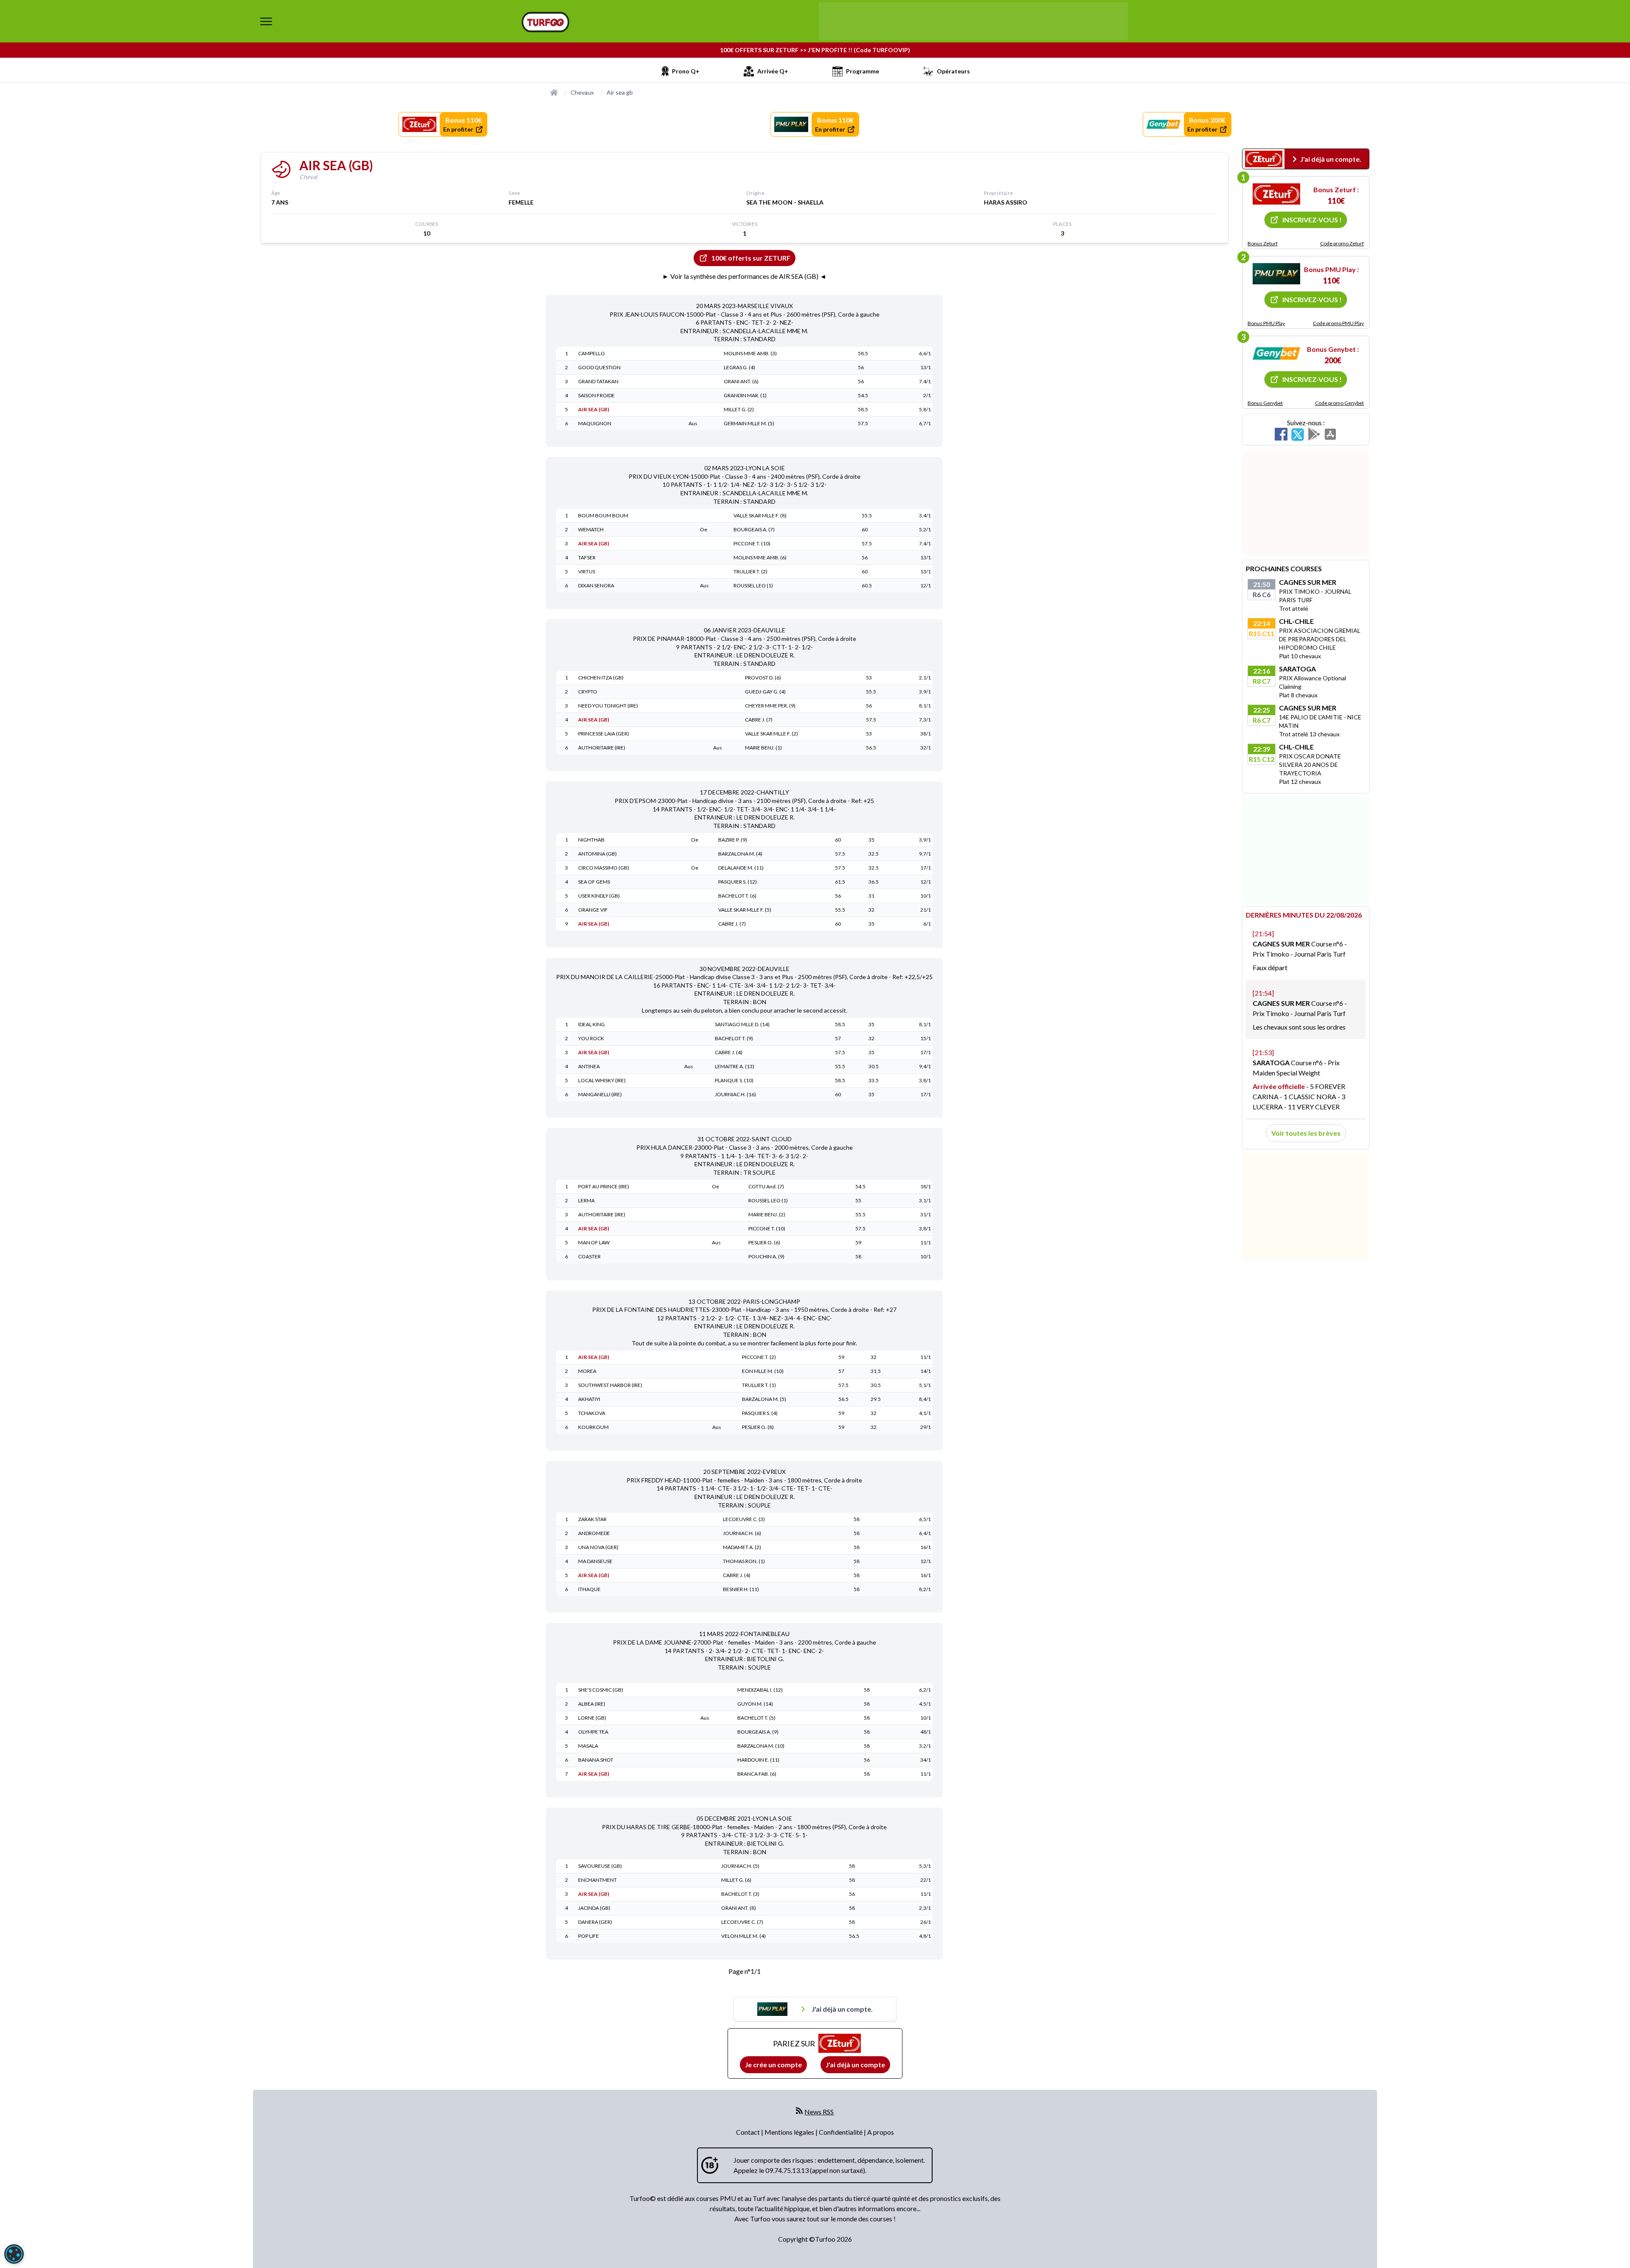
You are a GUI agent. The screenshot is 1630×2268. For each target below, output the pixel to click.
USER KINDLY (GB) (599, 896)
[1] (1276, 194)
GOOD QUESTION (599, 367)
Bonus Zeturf (1263, 243)
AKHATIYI (589, 1399)
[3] (1276, 354)
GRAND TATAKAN (598, 381)
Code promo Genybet (1339, 403)
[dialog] (14, 2254)
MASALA (588, 1746)
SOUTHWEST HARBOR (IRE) (610, 1385)
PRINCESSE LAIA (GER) (604, 734)
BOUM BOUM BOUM (603, 515)
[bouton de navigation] (266, 21)
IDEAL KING (592, 1024)
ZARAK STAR (592, 1519)
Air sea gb (620, 92)
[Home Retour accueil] (545, 22)
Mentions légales (790, 2132)
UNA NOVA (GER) (598, 1547)
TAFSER (587, 557)
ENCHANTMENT (597, 1880)
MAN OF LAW (594, 1242)
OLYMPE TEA (593, 1732)
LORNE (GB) (592, 1718)
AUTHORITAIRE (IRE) (602, 748)
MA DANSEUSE (595, 1561)
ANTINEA (589, 1066)
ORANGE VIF (593, 910)
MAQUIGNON (595, 423)
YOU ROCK (591, 1038)
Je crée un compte (773, 2064)
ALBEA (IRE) (592, 1704)
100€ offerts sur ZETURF (751, 258)
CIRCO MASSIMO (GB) (604, 868)
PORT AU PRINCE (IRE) (604, 1186)
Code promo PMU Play (1338, 323)
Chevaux (582, 92)
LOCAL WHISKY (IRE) (602, 1080)
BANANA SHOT (596, 1760)
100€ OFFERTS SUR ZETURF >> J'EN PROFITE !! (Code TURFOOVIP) (815, 50)
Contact (749, 2132)
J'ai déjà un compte (855, 2064)
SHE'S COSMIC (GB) (601, 1690)
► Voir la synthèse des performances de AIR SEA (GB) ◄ (744, 276)
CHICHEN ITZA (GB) (601, 678)
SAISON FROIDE (596, 395)
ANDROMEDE (594, 1533)
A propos (881, 2132)
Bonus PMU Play (1266, 323)
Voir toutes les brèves (1306, 1133)
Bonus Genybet (1265, 403)
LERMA (586, 1200)
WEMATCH (591, 529)
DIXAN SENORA (596, 585)
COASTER (589, 1256)
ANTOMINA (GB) (597, 854)
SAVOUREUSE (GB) (600, 1866)
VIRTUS (587, 571)
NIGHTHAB (591, 840)
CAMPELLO (592, 353)
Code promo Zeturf (1342, 243)
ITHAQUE (589, 1589)
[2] (1276, 274)
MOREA (587, 1371)
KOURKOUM (593, 1427)
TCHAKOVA (592, 1413)
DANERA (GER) (595, 1922)
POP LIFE (589, 1936)
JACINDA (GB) (594, 1908)
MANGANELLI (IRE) (600, 1094)
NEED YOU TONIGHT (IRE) (608, 706)
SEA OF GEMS (594, 882)
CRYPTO (588, 692)
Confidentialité (841, 2132)
